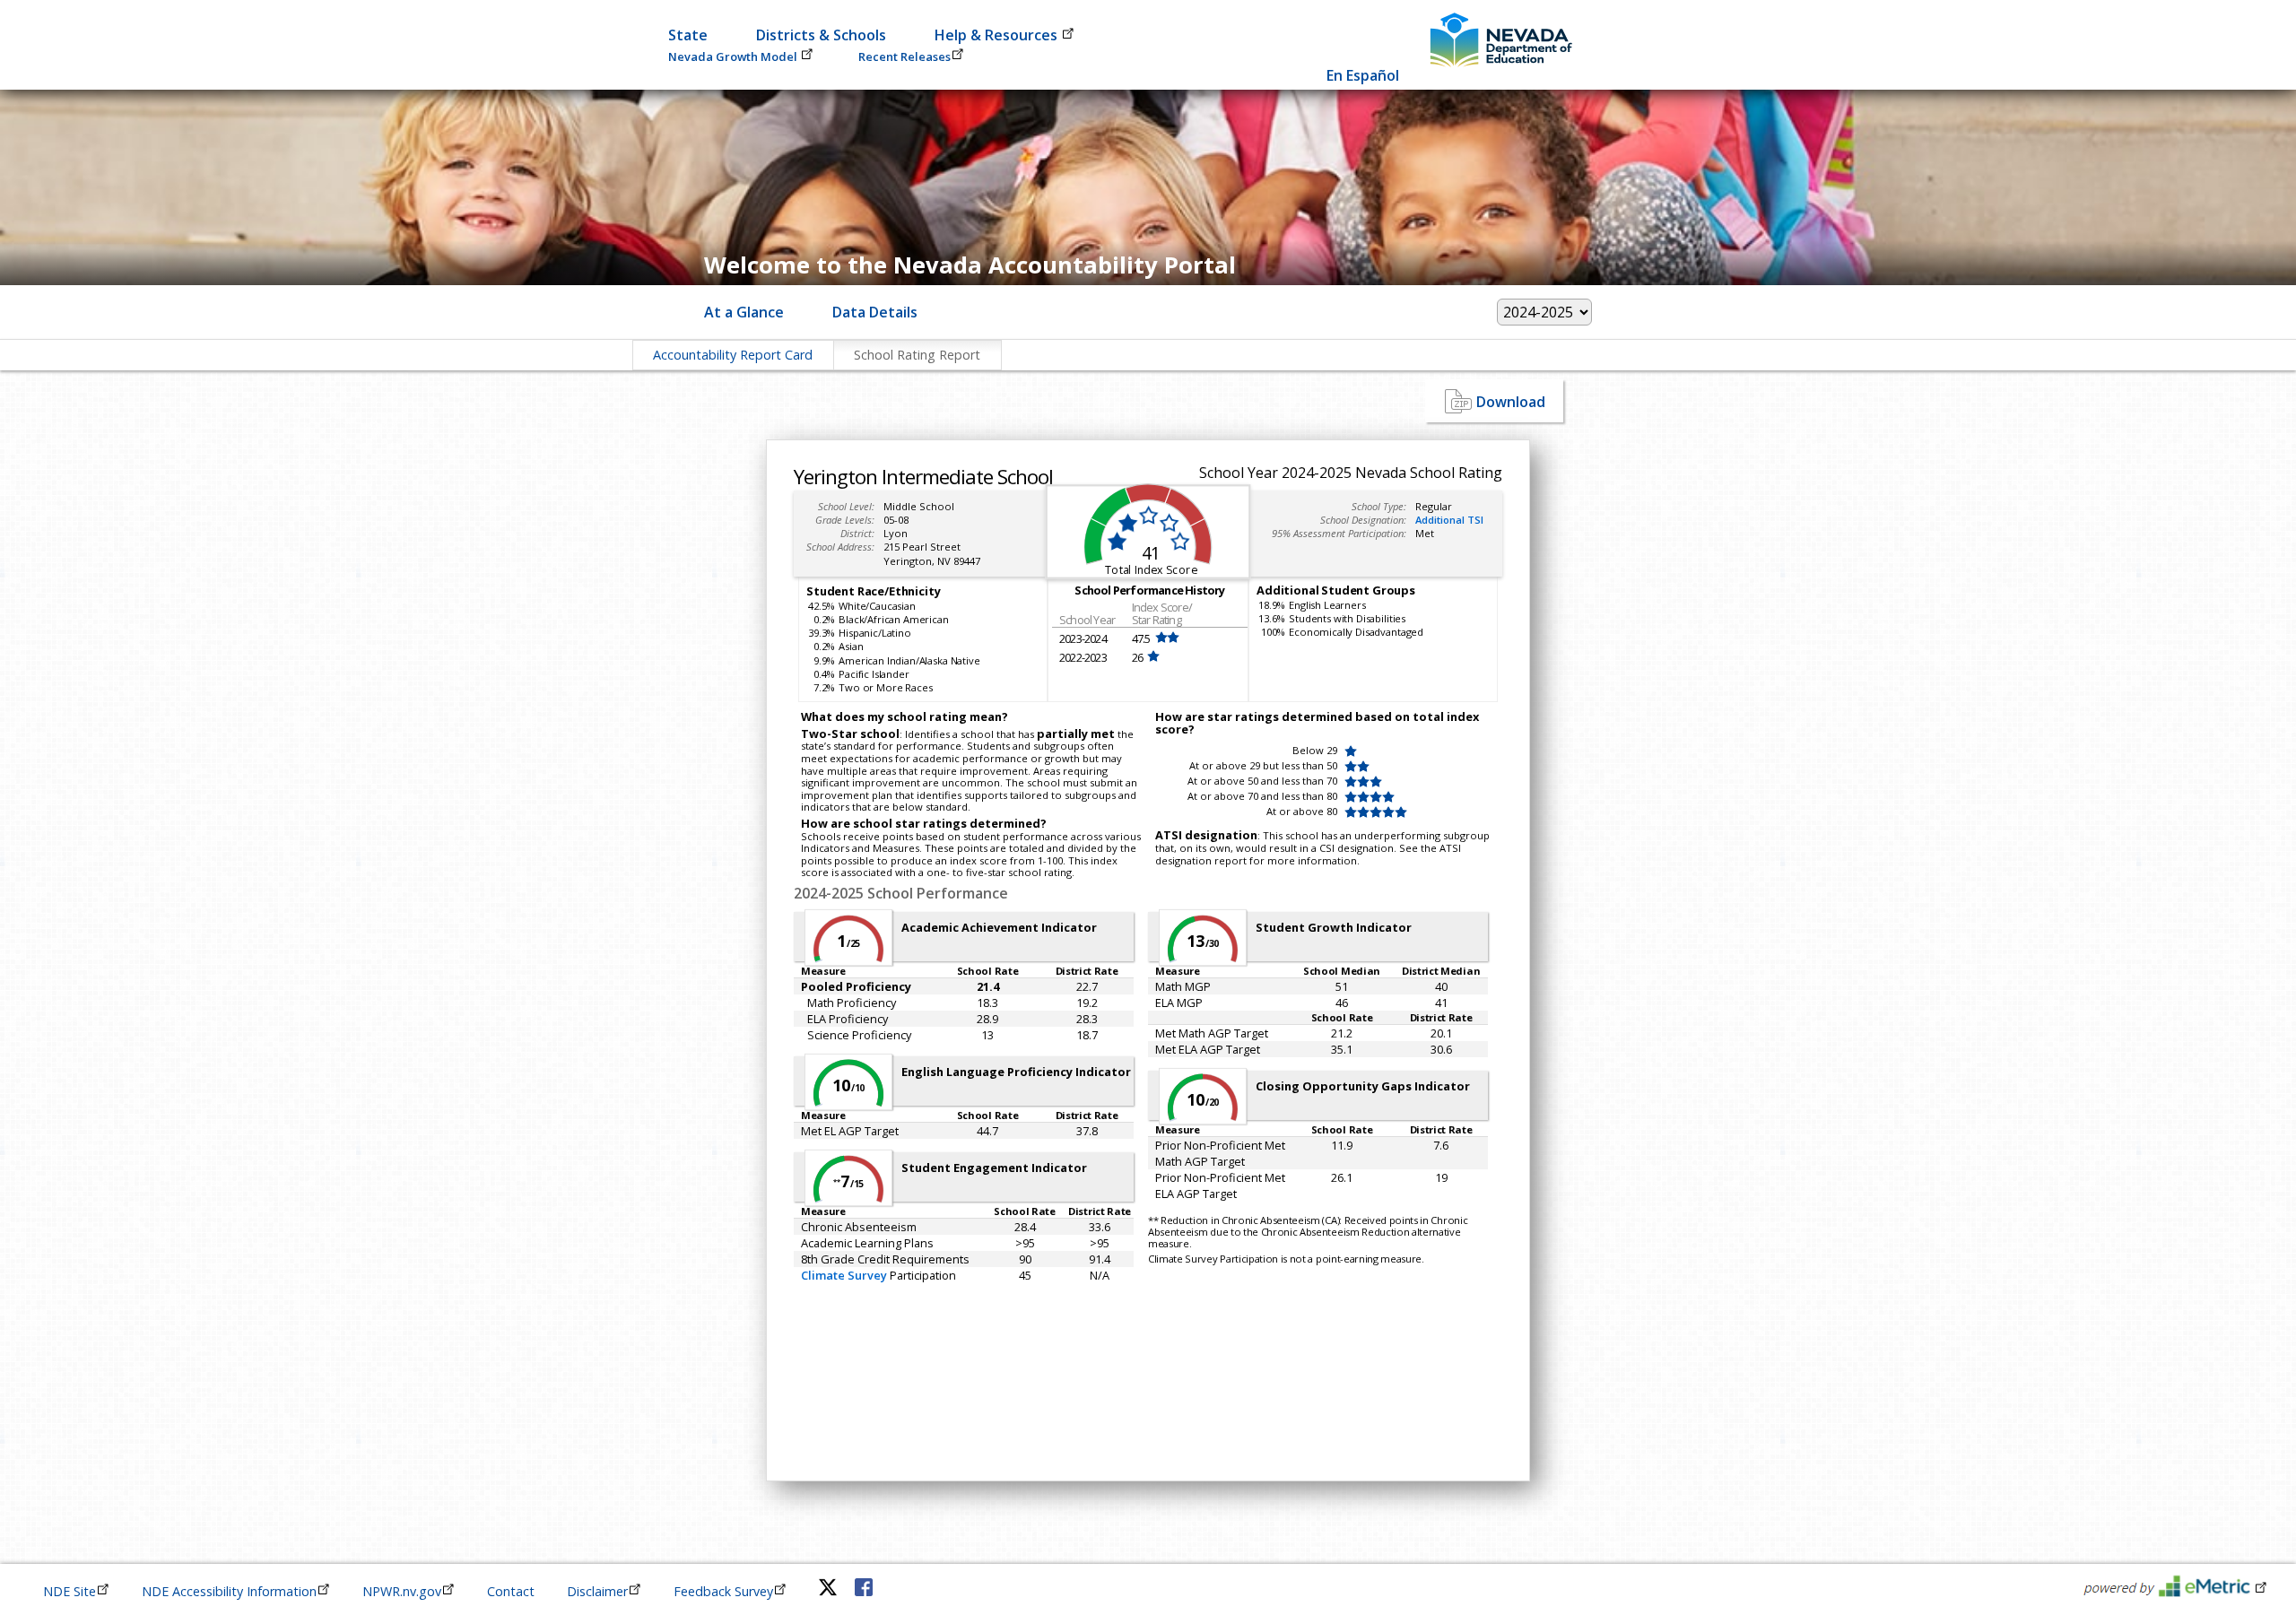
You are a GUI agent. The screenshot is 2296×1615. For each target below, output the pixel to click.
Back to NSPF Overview (832, 401)
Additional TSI (1449, 520)
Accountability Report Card (733, 355)
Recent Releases (904, 56)
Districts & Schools (821, 35)
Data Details (875, 312)
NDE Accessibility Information (229, 1591)
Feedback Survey (723, 1591)
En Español (1363, 75)
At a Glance (744, 312)
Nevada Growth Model (734, 56)
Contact (511, 1591)
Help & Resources (998, 35)
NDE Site (70, 1591)
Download (1511, 402)
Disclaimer (597, 1591)
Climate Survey (844, 1275)
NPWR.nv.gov (402, 1591)
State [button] (688, 35)
